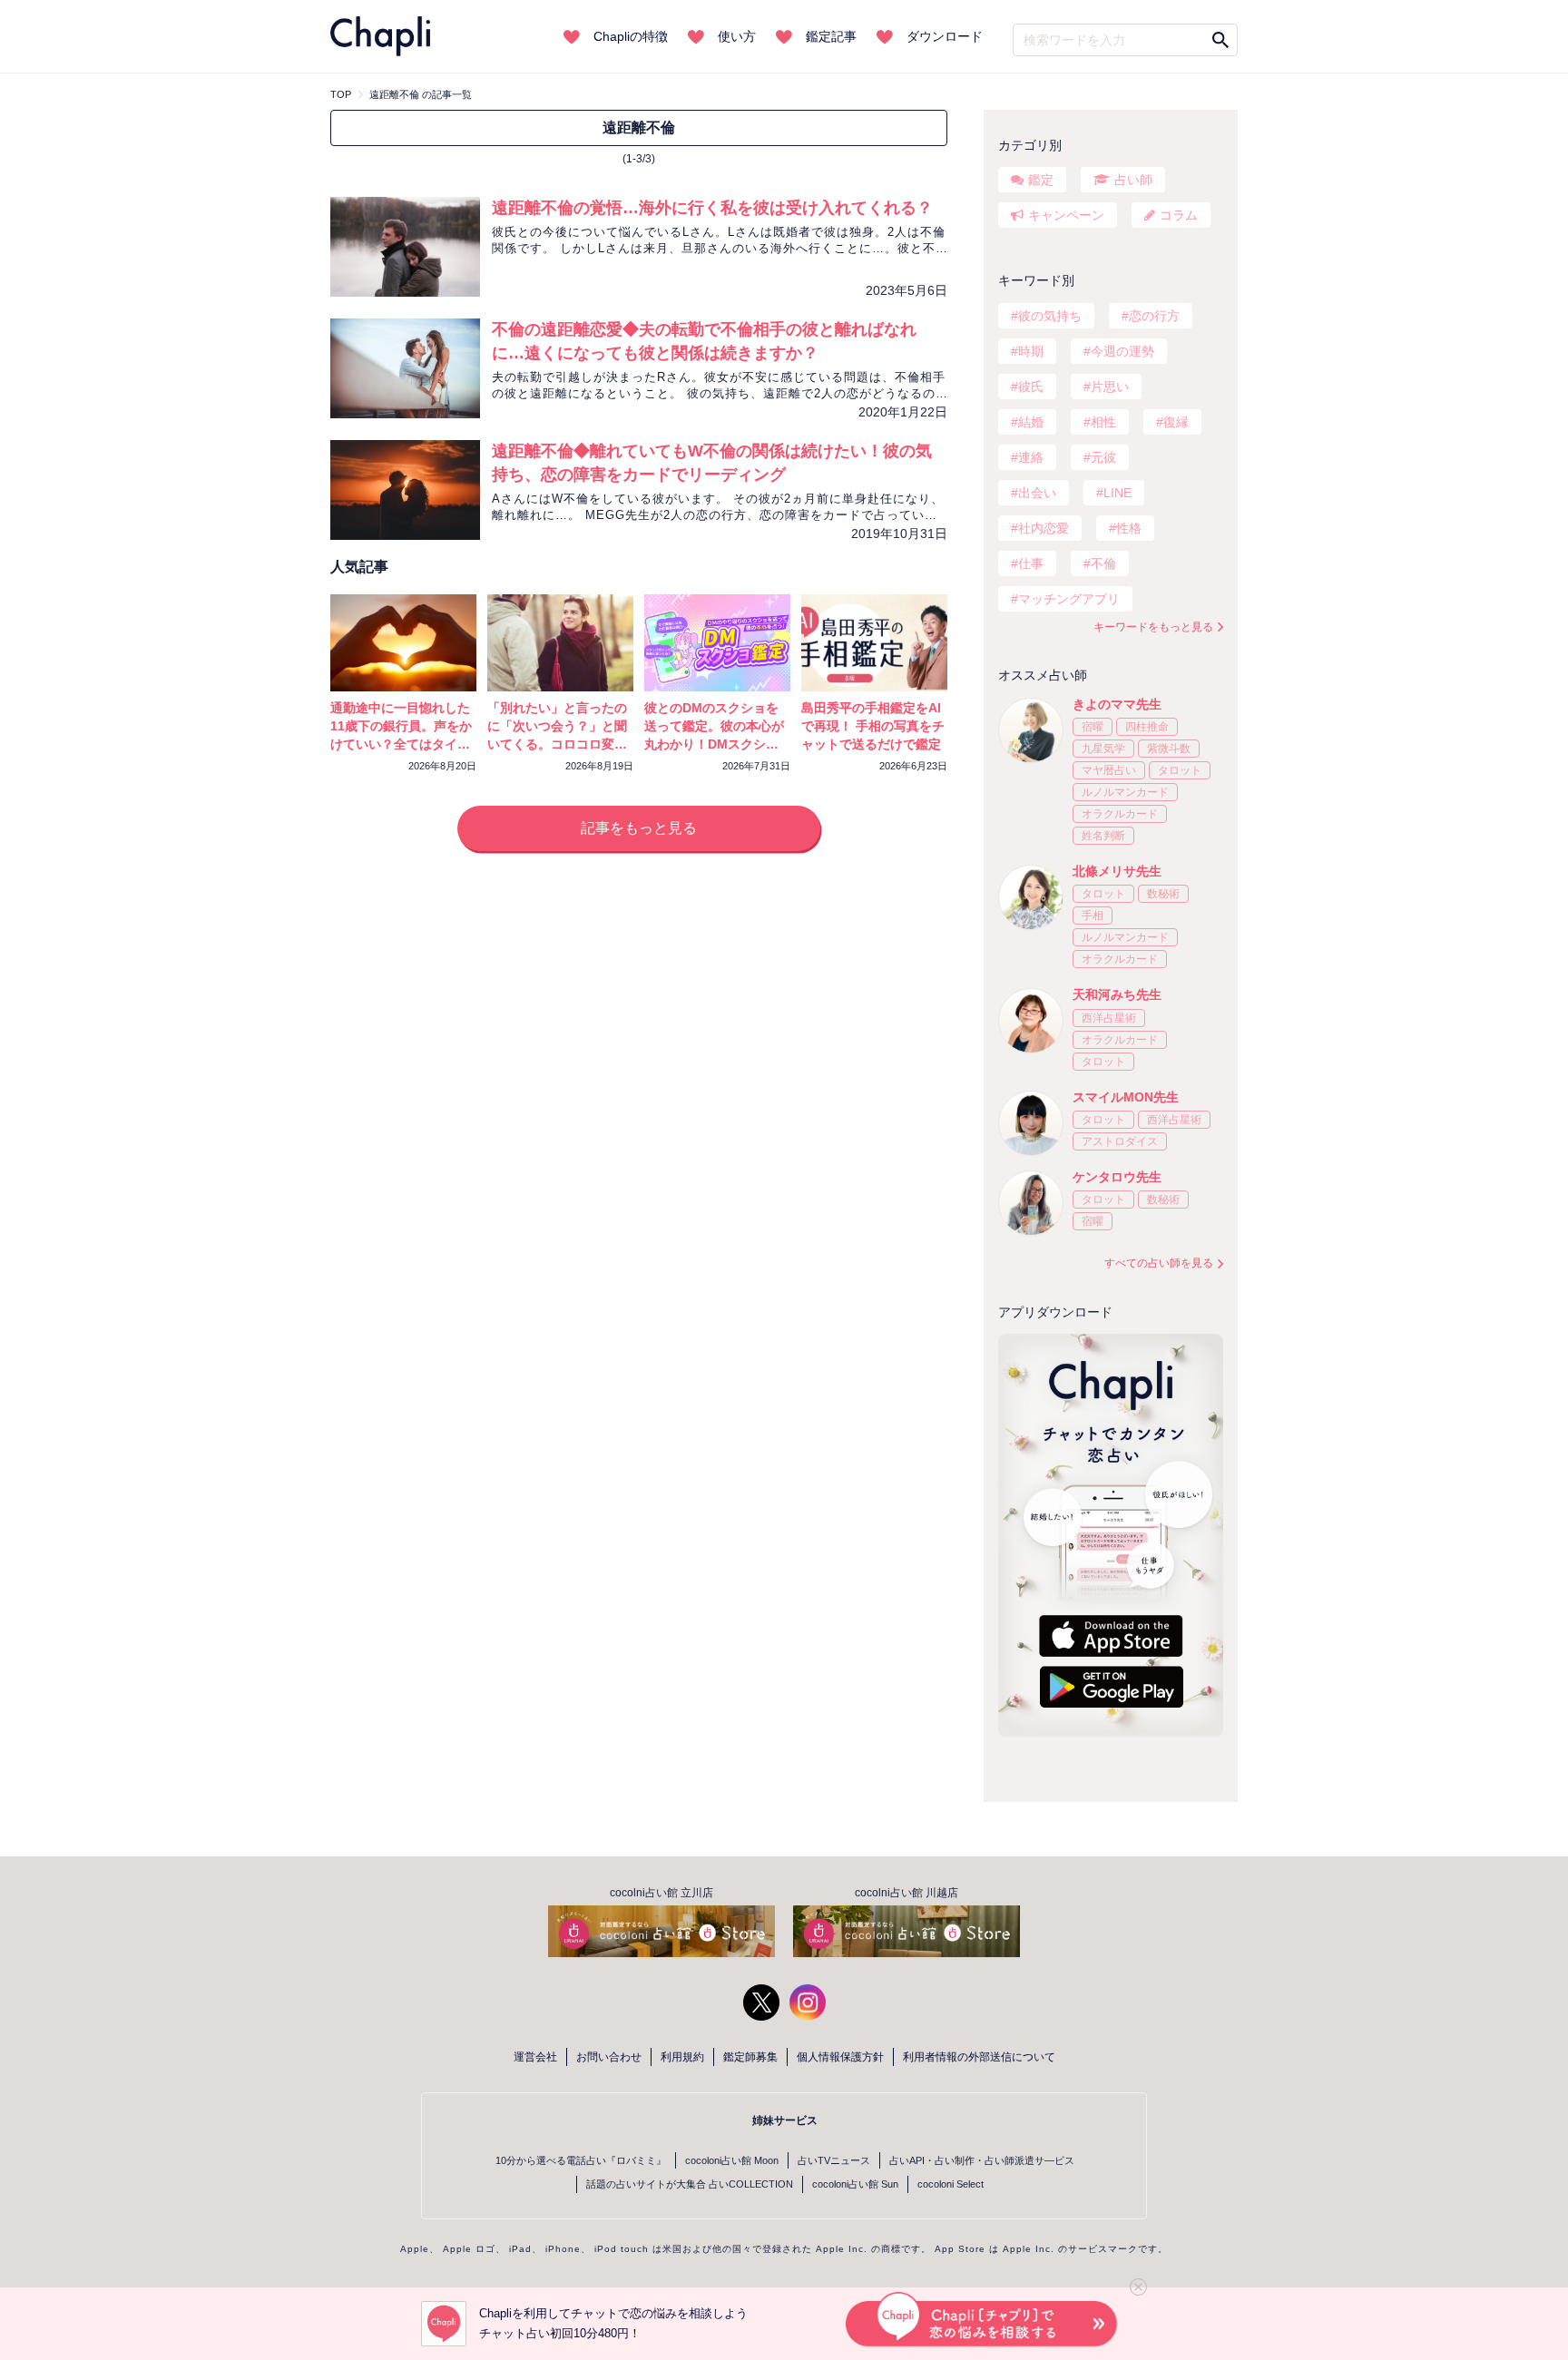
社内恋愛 (1044, 528)
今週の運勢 (1122, 351)
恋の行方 (1154, 316)
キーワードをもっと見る (1153, 627)
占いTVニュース (834, 2160)
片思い (1110, 387)
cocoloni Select (951, 2184)
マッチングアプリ (1069, 599)
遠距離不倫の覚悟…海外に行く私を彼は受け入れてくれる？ (712, 208)
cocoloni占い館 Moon (732, 2160)
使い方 (737, 36)
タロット (1180, 770)
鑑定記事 (831, 36)
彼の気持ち (1050, 316)
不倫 (1103, 563)
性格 (1129, 528)
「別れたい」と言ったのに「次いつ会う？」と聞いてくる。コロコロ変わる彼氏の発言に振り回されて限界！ (557, 744)
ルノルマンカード (1125, 792)
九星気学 (1103, 749)
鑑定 (1041, 180)
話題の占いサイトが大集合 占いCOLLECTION (690, 2184)
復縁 (1176, 422)
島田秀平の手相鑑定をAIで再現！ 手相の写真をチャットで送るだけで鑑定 (873, 726)
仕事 (1031, 563)
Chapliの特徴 (631, 36)
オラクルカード (1120, 814)
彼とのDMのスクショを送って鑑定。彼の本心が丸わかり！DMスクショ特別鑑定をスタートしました (714, 744)
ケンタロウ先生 (1117, 1177)
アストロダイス (1120, 1141)
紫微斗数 (1169, 749)
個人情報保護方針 (840, 2057)
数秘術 (1163, 894)
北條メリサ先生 (1117, 871)
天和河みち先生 (1117, 994)
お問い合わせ (609, 2057)
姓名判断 (1103, 836)
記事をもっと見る (639, 828)
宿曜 (1093, 727)
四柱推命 (1147, 727)
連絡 (1031, 457)
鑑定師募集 (750, 2057)
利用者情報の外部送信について (979, 2057)
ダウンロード (945, 36)
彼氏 (1031, 387)
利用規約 (682, 2057)
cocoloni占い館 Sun (855, 2184)
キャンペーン (1066, 215)
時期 (1031, 351)
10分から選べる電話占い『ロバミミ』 (581, 2160)
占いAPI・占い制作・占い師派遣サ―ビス (982, 2160)
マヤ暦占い (1109, 770)
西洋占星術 (1109, 1018)
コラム (1179, 215)
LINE (1117, 493)
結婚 (1031, 422)
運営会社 (535, 2057)
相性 (1103, 422)
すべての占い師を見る (1159, 1263)
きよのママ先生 (1117, 704)
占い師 (1133, 180)
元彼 (1103, 457)
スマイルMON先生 (1126, 1097)
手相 (1093, 916)
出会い (1037, 493)
